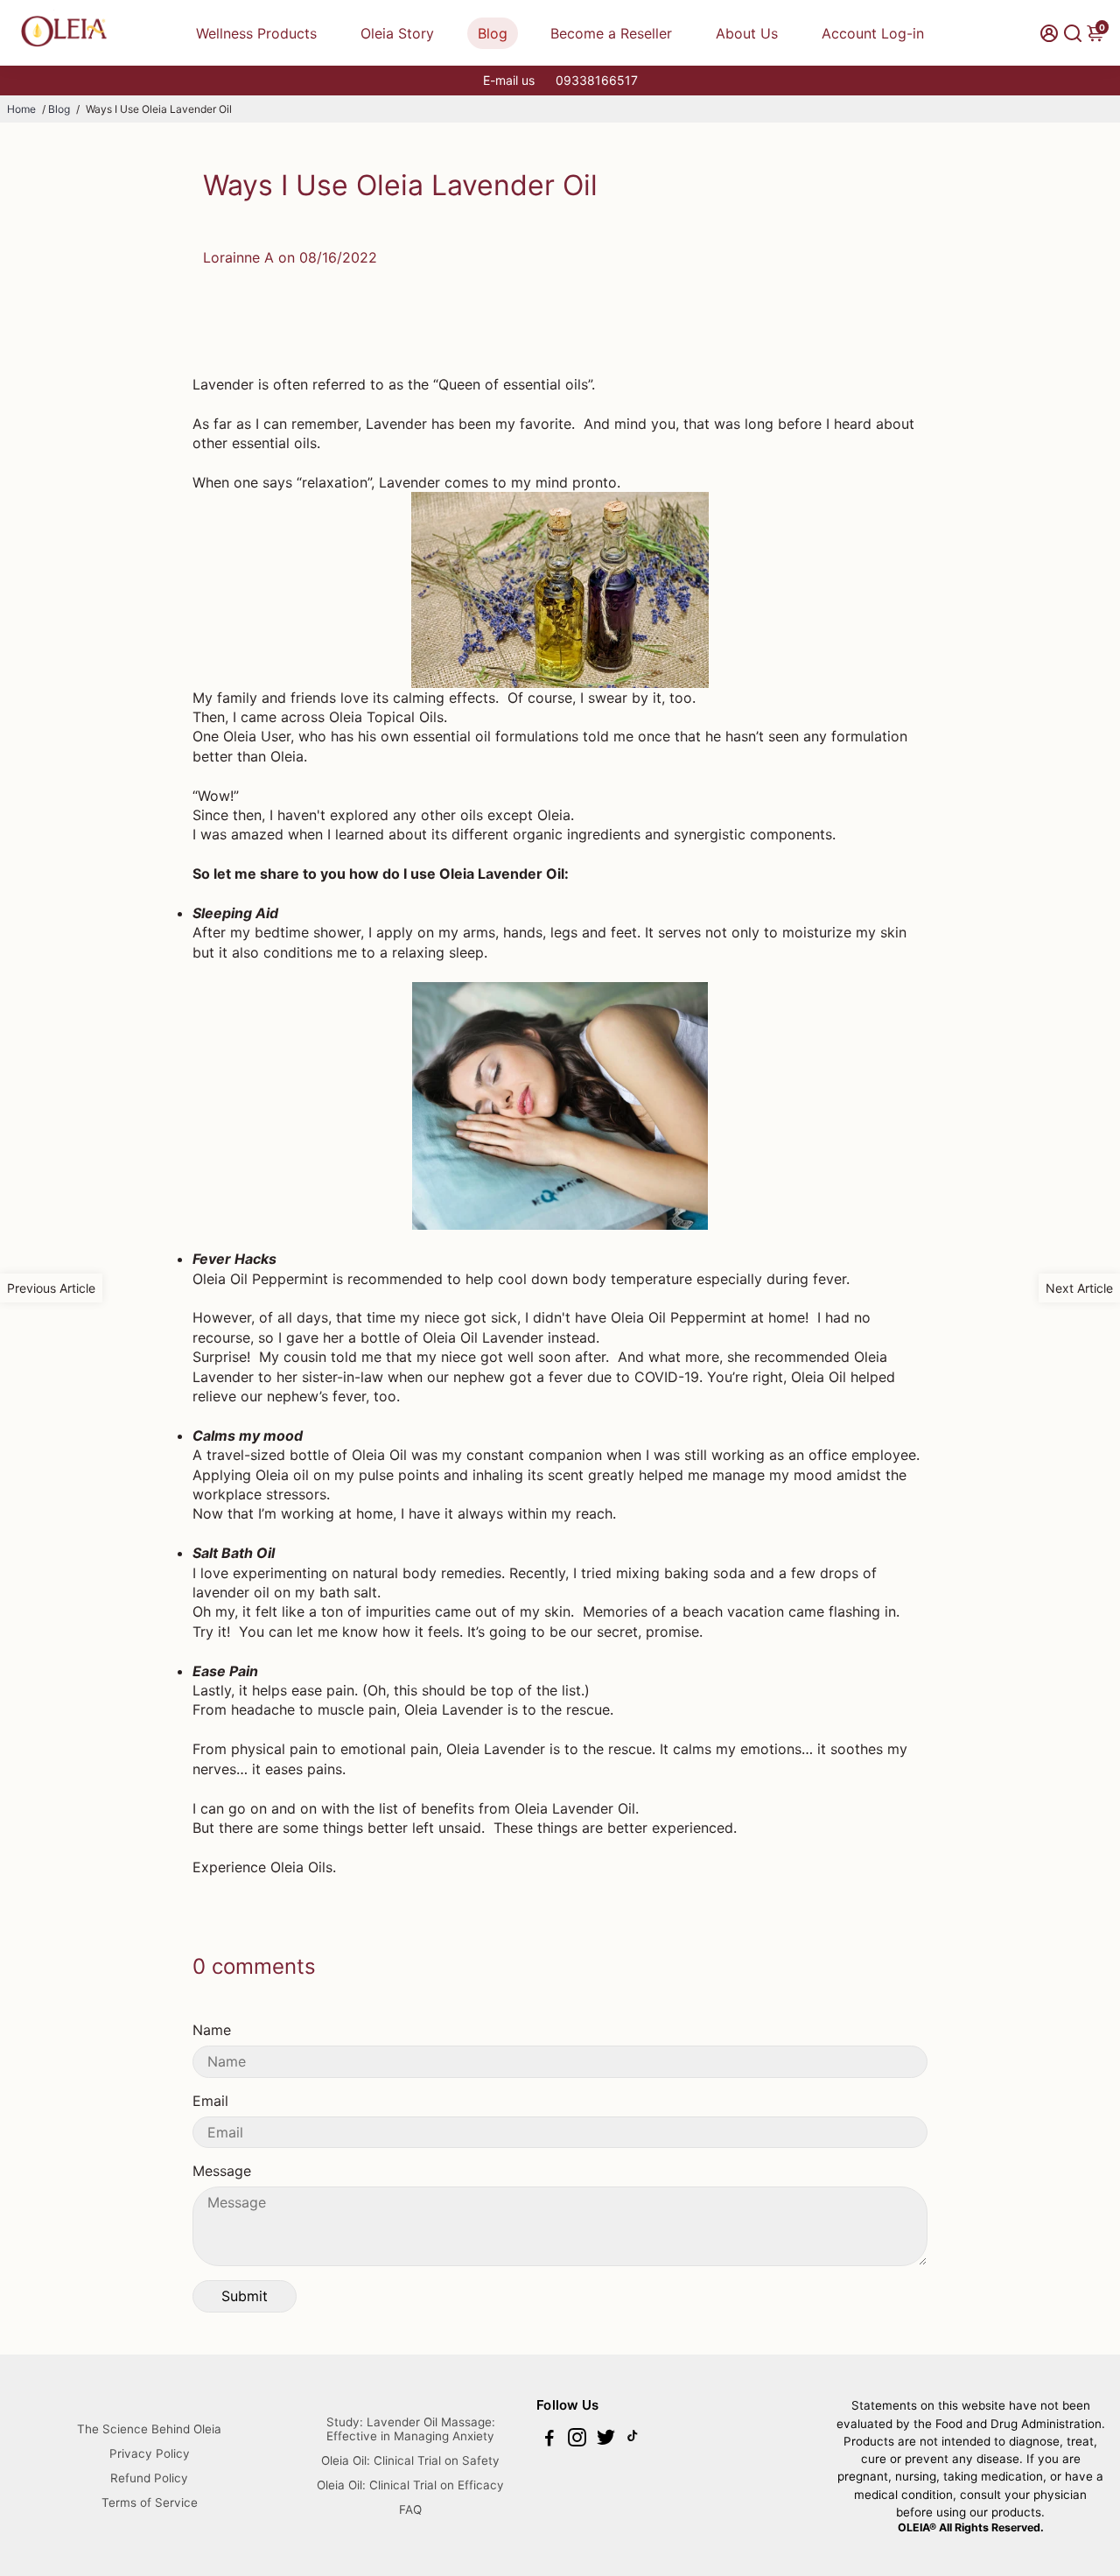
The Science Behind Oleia (149, 2429)
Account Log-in (873, 33)
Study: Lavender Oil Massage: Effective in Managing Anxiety (411, 2429)
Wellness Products (256, 33)
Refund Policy (149, 2478)
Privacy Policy (150, 2453)
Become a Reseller (611, 33)
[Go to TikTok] (633, 2440)
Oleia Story (397, 33)
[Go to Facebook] (549, 2440)
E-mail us (509, 80)
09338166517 (597, 80)
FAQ (410, 2509)
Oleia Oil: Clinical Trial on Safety (410, 2460)
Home (21, 109)
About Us (747, 33)
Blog (493, 33)
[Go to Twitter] (606, 2440)
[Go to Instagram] (577, 2440)
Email (210, 2101)
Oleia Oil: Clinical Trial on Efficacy (410, 2485)
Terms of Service (150, 2502)
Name (212, 2030)
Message (222, 2171)
